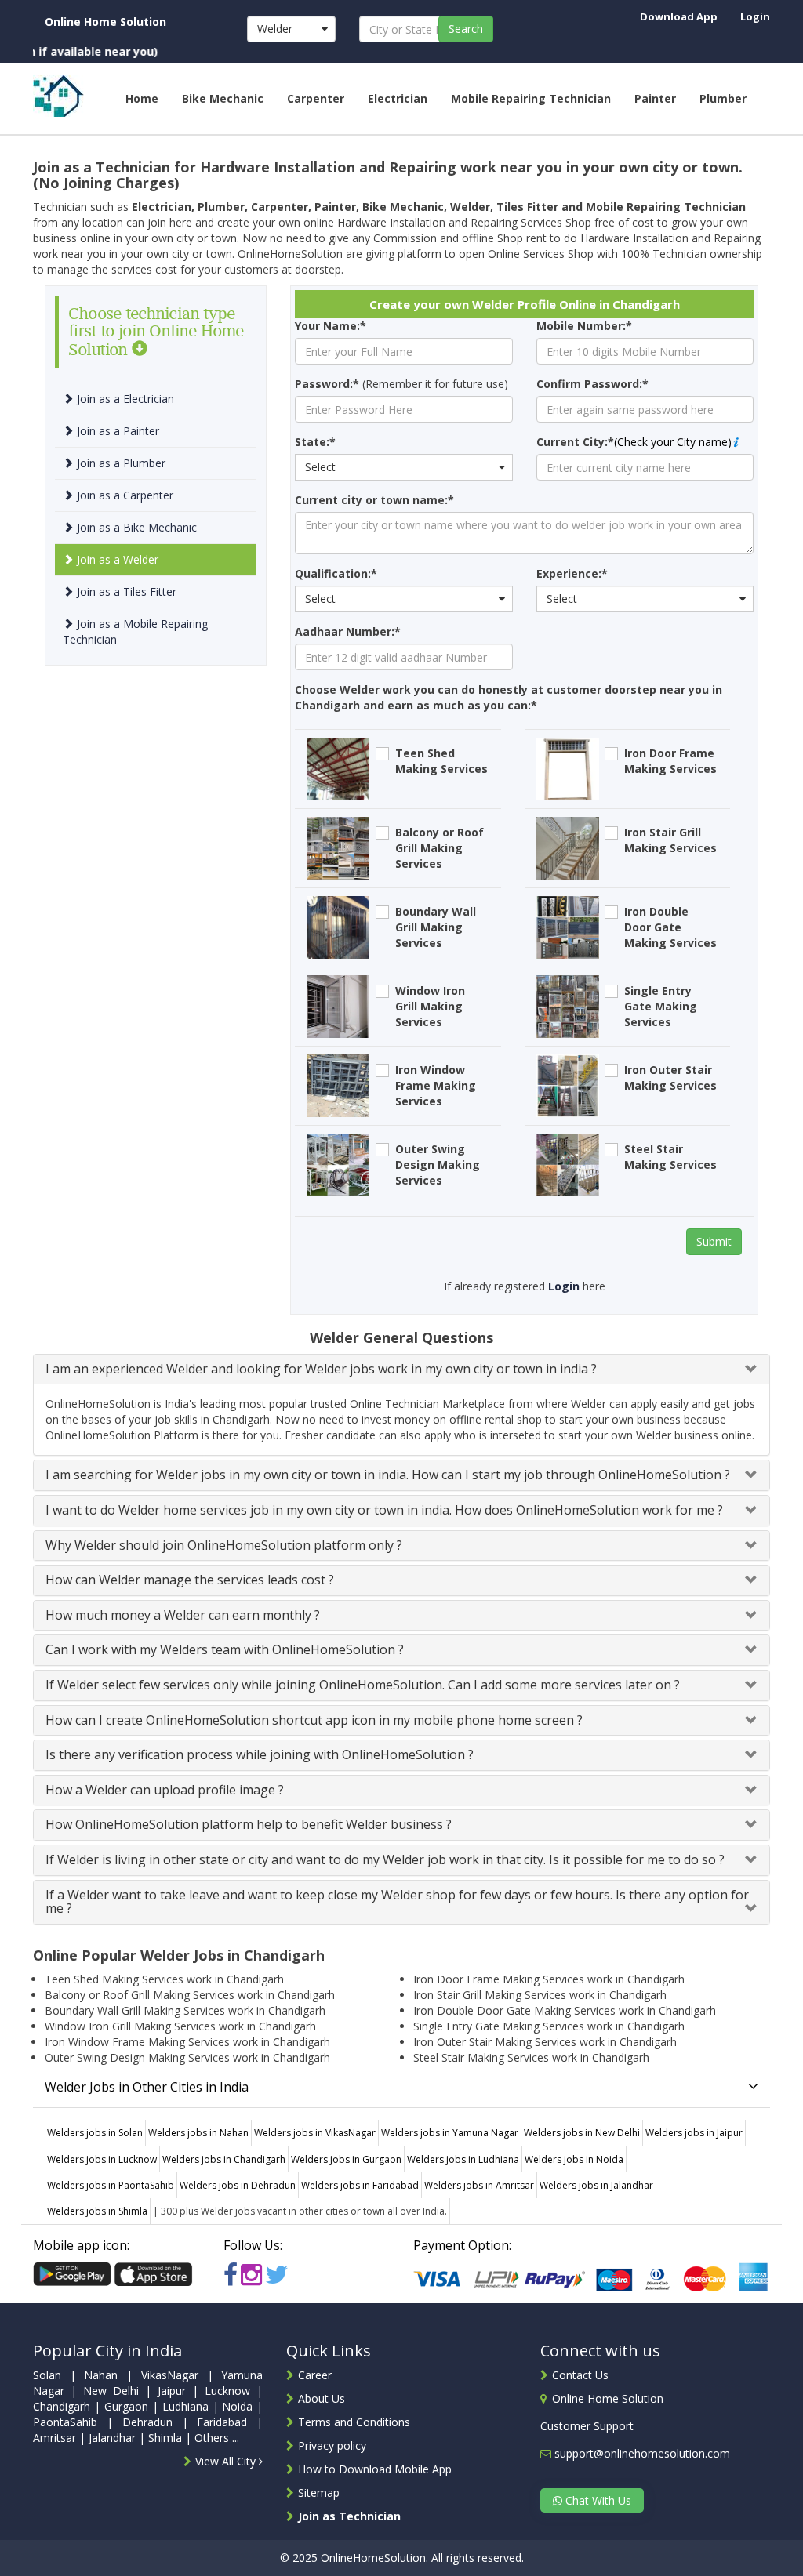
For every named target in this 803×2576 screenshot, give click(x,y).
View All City (227, 2461)
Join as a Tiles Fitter (125, 591)
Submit (714, 1241)
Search (466, 29)
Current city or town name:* (374, 500)
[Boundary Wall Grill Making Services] (338, 926)
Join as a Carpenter (124, 495)
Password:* (327, 384)
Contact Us (580, 2375)
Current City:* (575, 442)
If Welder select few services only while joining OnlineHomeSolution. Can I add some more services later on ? (363, 1685)
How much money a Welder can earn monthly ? (183, 1615)
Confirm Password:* (592, 384)
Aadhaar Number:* (348, 631)
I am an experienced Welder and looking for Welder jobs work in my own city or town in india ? (321, 1369)
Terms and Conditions (354, 2422)
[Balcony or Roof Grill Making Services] (338, 847)
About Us (322, 2398)
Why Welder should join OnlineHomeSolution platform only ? (224, 1545)
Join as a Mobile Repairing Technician (135, 631)
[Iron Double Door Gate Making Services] (568, 926)
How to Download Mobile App (375, 2469)
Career (315, 2375)
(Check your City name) (673, 442)
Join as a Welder (116, 559)
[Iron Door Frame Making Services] (568, 768)
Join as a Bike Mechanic (135, 527)
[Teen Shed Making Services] (338, 768)
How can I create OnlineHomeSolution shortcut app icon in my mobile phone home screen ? (314, 1720)
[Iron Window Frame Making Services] (338, 1085)
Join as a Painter (116, 431)
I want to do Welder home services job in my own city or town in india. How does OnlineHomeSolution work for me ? (384, 1510)
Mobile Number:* (584, 326)
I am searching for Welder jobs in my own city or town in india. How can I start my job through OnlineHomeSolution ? (388, 1475)
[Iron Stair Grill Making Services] (568, 847)
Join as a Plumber (120, 463)
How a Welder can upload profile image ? (165, 1790)
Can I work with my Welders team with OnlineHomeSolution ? (225, 1649)
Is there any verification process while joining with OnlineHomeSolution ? (260, 1754)
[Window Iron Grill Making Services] (338, 1005)
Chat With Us (597, 2500)
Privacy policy (332, 2445)
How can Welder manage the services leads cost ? (190, 1580)
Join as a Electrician (124, 399)
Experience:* (572, 573)
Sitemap (319, 2493)
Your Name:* (331, 326)
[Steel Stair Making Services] (568, 1164)
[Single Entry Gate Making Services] (568, 1005)
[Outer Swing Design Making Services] (338, 1164)
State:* (315, 442)
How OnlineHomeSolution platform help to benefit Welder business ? (249, 1824)
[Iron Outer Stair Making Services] (568, 1085)
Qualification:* (336, 573)
